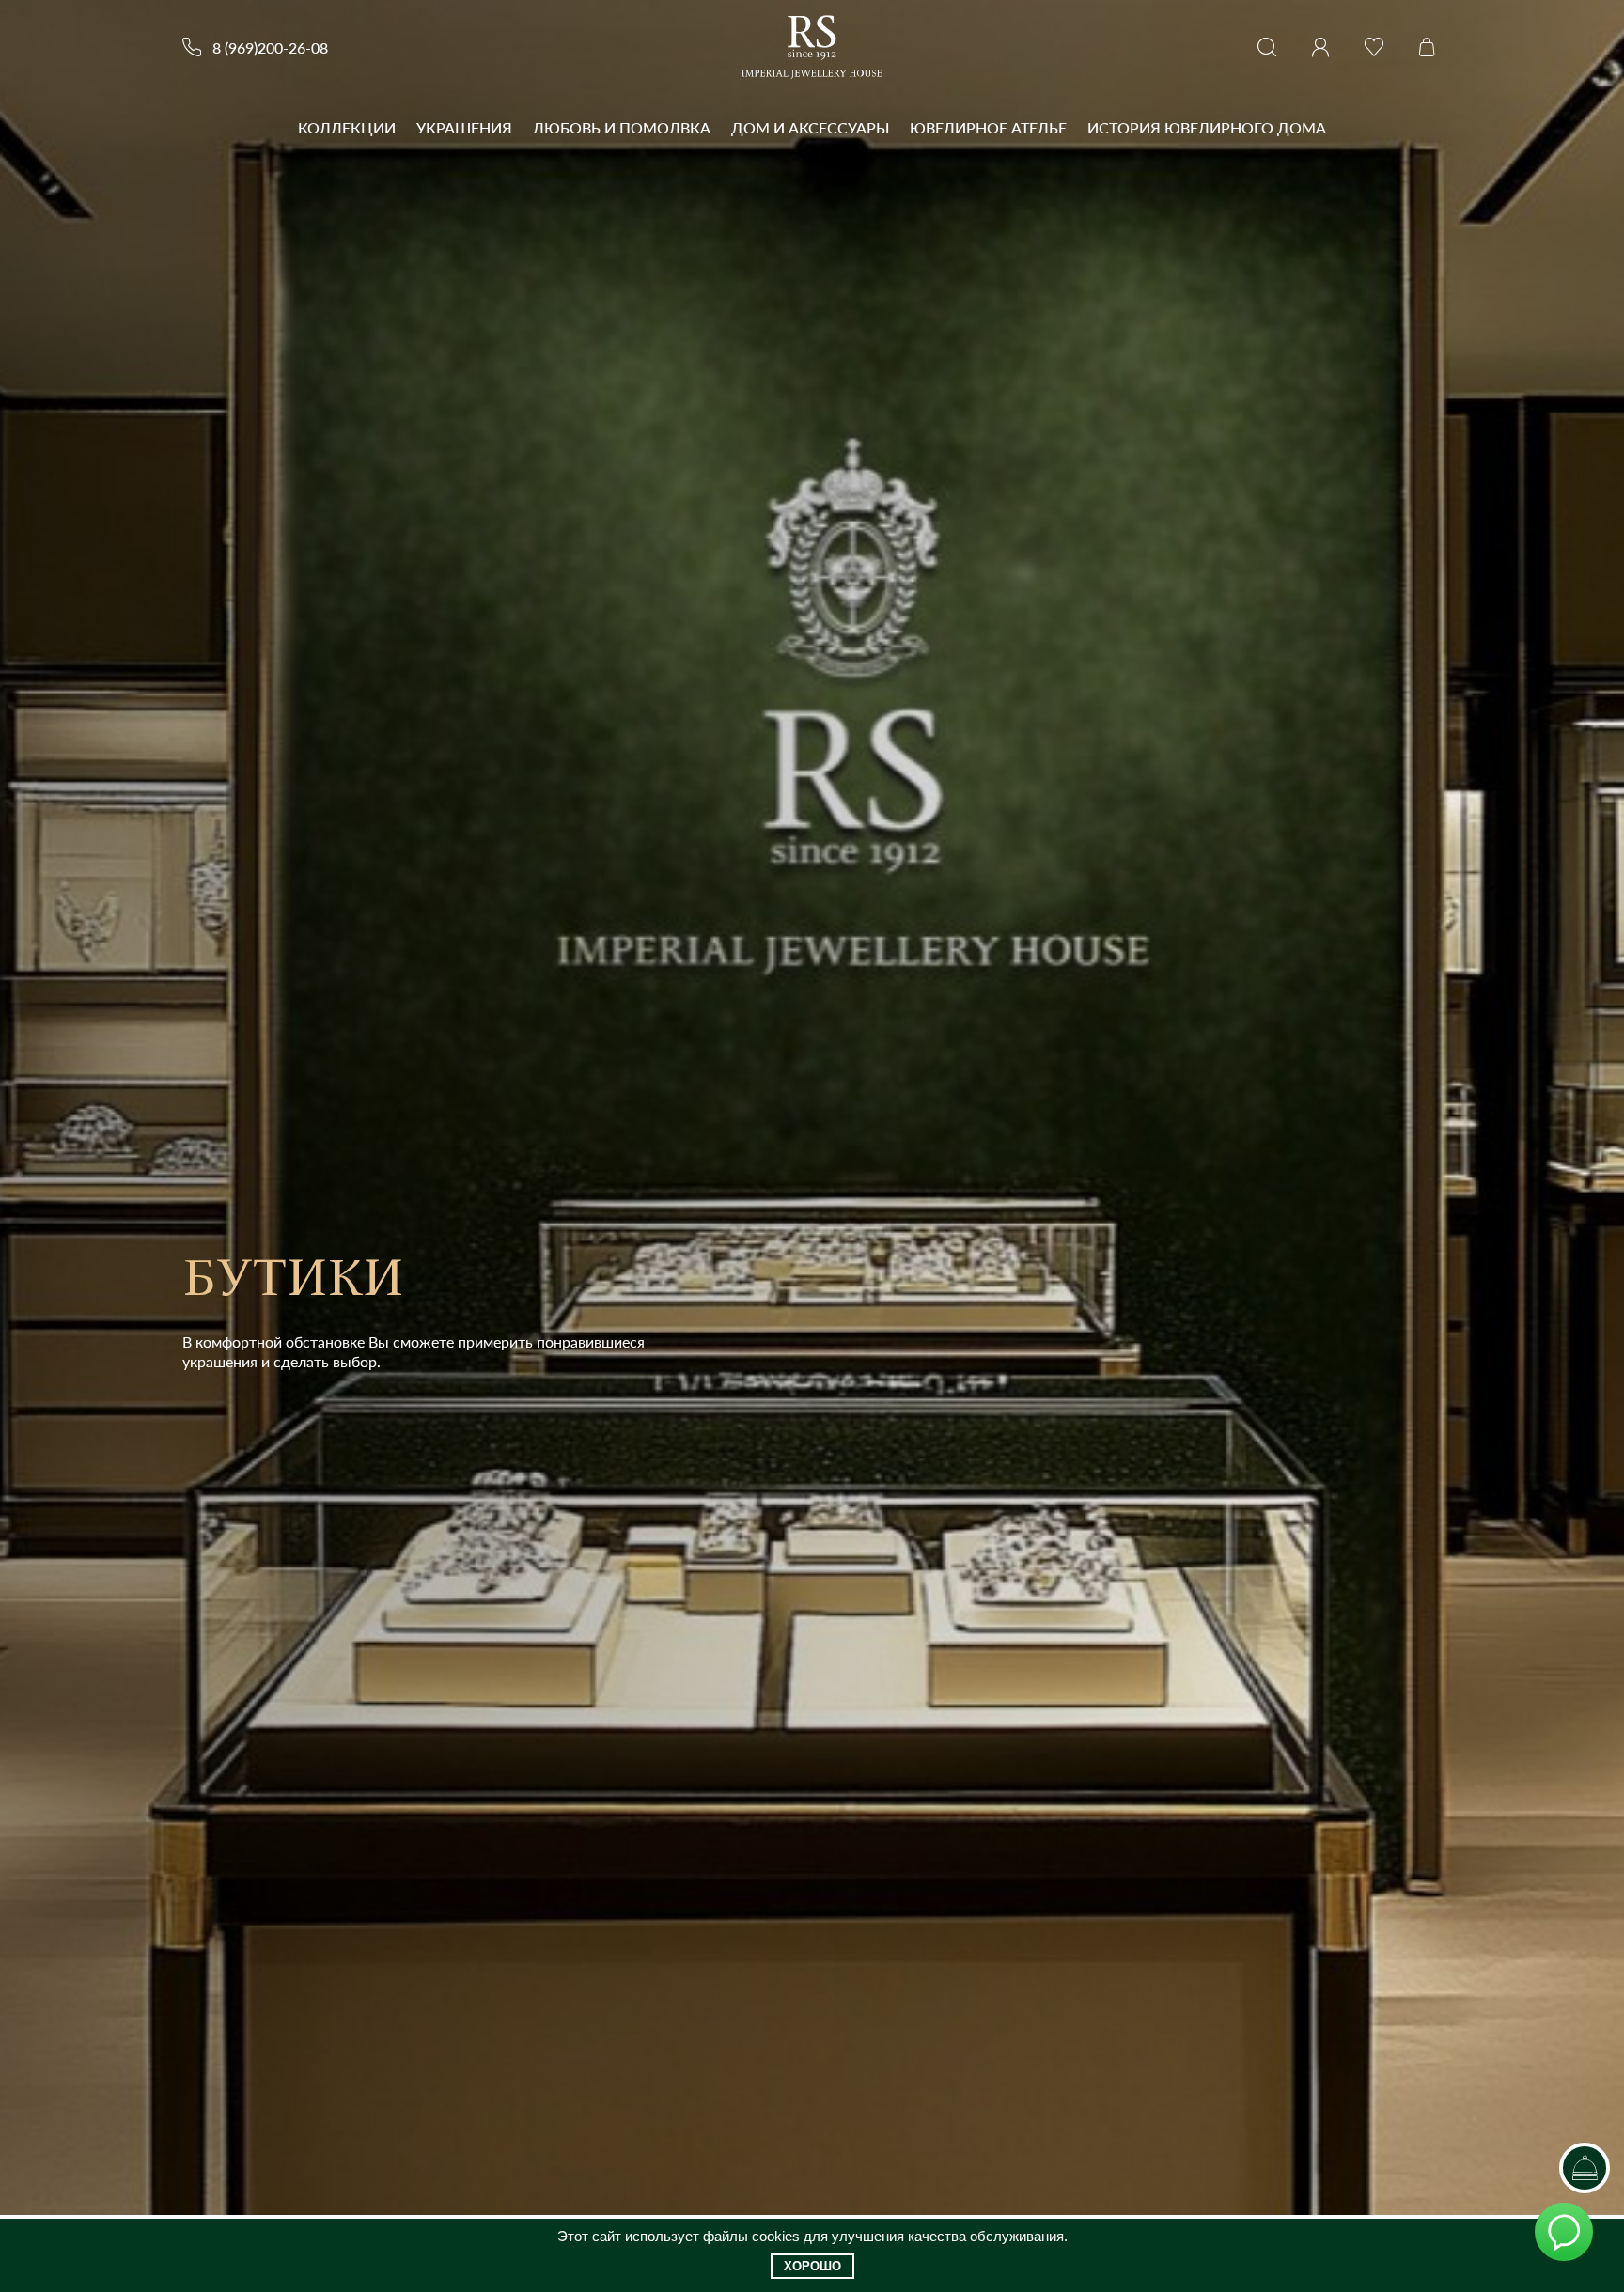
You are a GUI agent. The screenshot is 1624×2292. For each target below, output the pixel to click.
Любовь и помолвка (622, 127)
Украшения (464, 127)
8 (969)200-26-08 (270, 47)
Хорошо (812, 2266)
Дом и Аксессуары (810, 127)
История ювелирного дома (1207, 127)
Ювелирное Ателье (988, 127)
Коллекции (347, 127)
